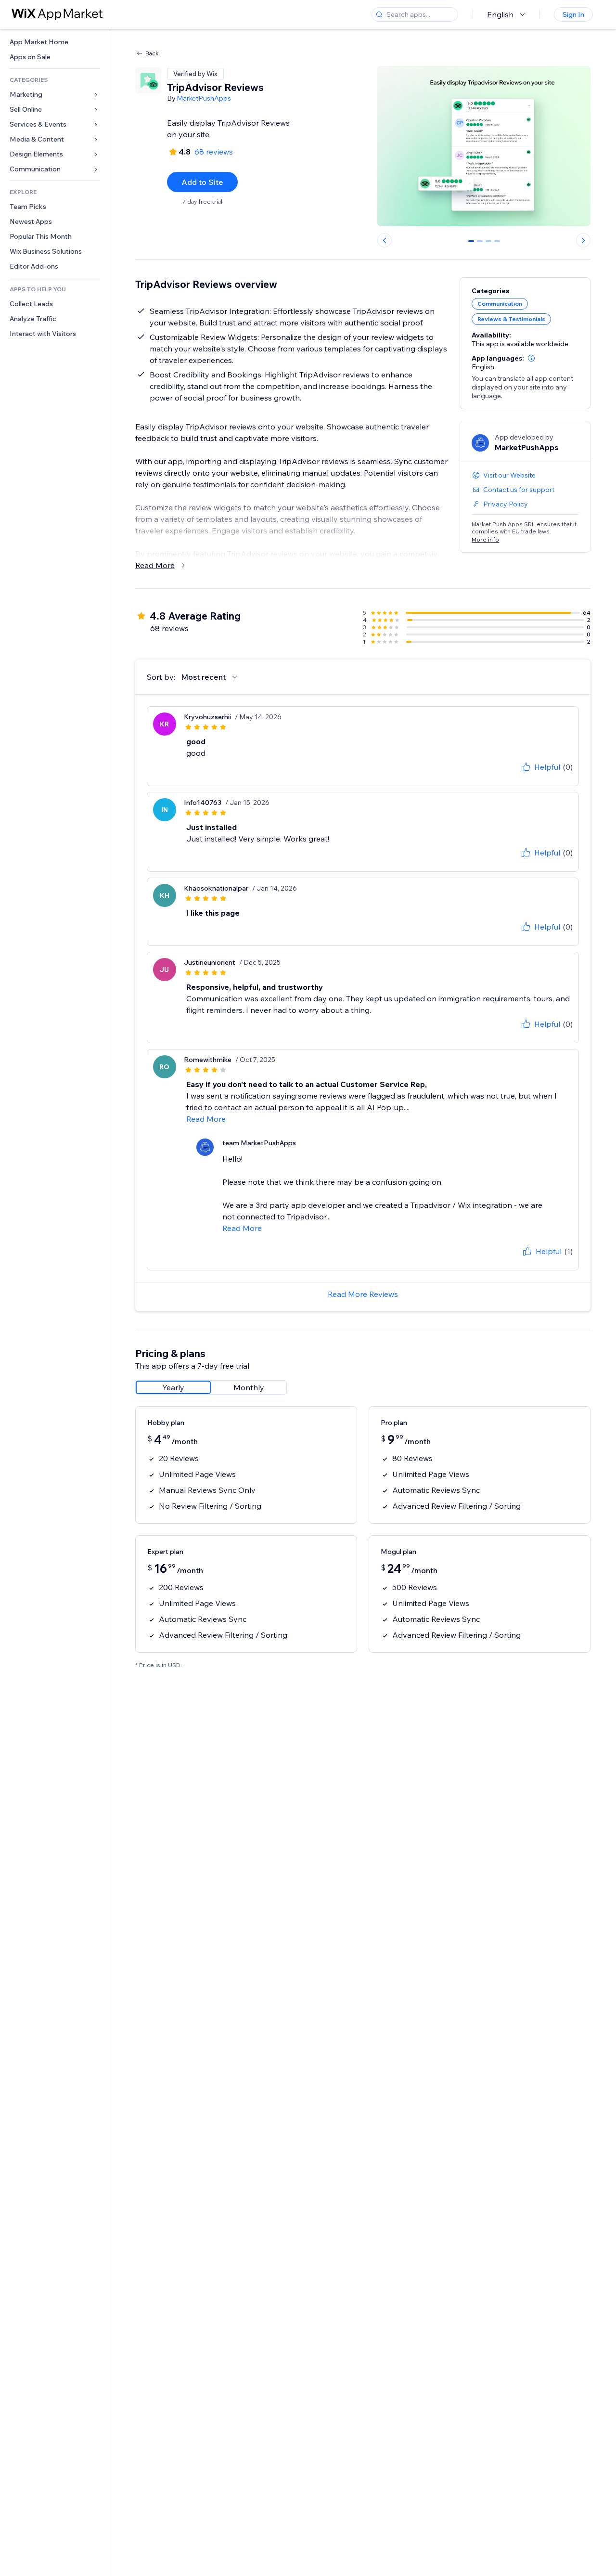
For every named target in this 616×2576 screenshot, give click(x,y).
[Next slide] (583, 240)
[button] (531, 358)
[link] (55, 42)
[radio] (173, 1387)
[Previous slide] (385, 240)
